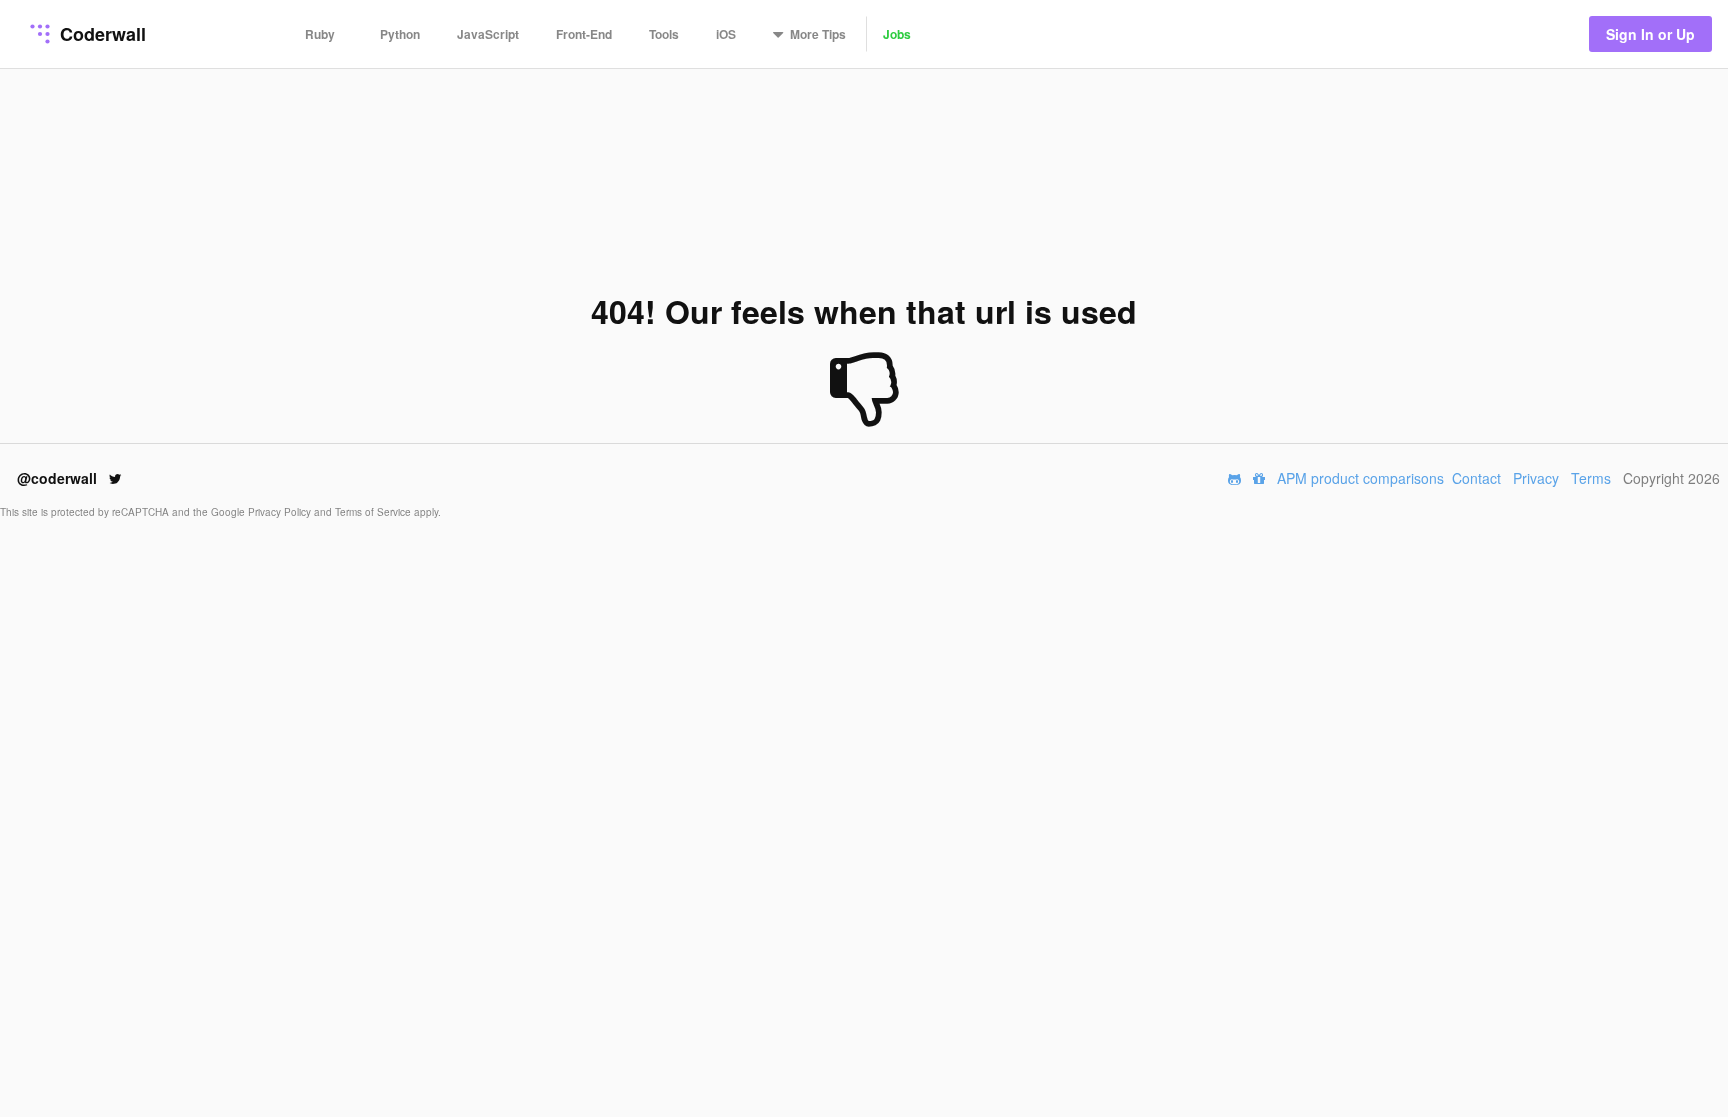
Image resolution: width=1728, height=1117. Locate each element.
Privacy (1536, 478)
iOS (726, 34)
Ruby (320, 34)
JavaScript (488, 34)
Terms (1591, 478)
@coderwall (59, 478)
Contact (1476, 478)
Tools (664, 34)
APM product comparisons (1360, 478)
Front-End (584, 34)
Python (400, 34)
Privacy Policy (281, 512)
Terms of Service (374, 512)
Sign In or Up (1650, 34)
